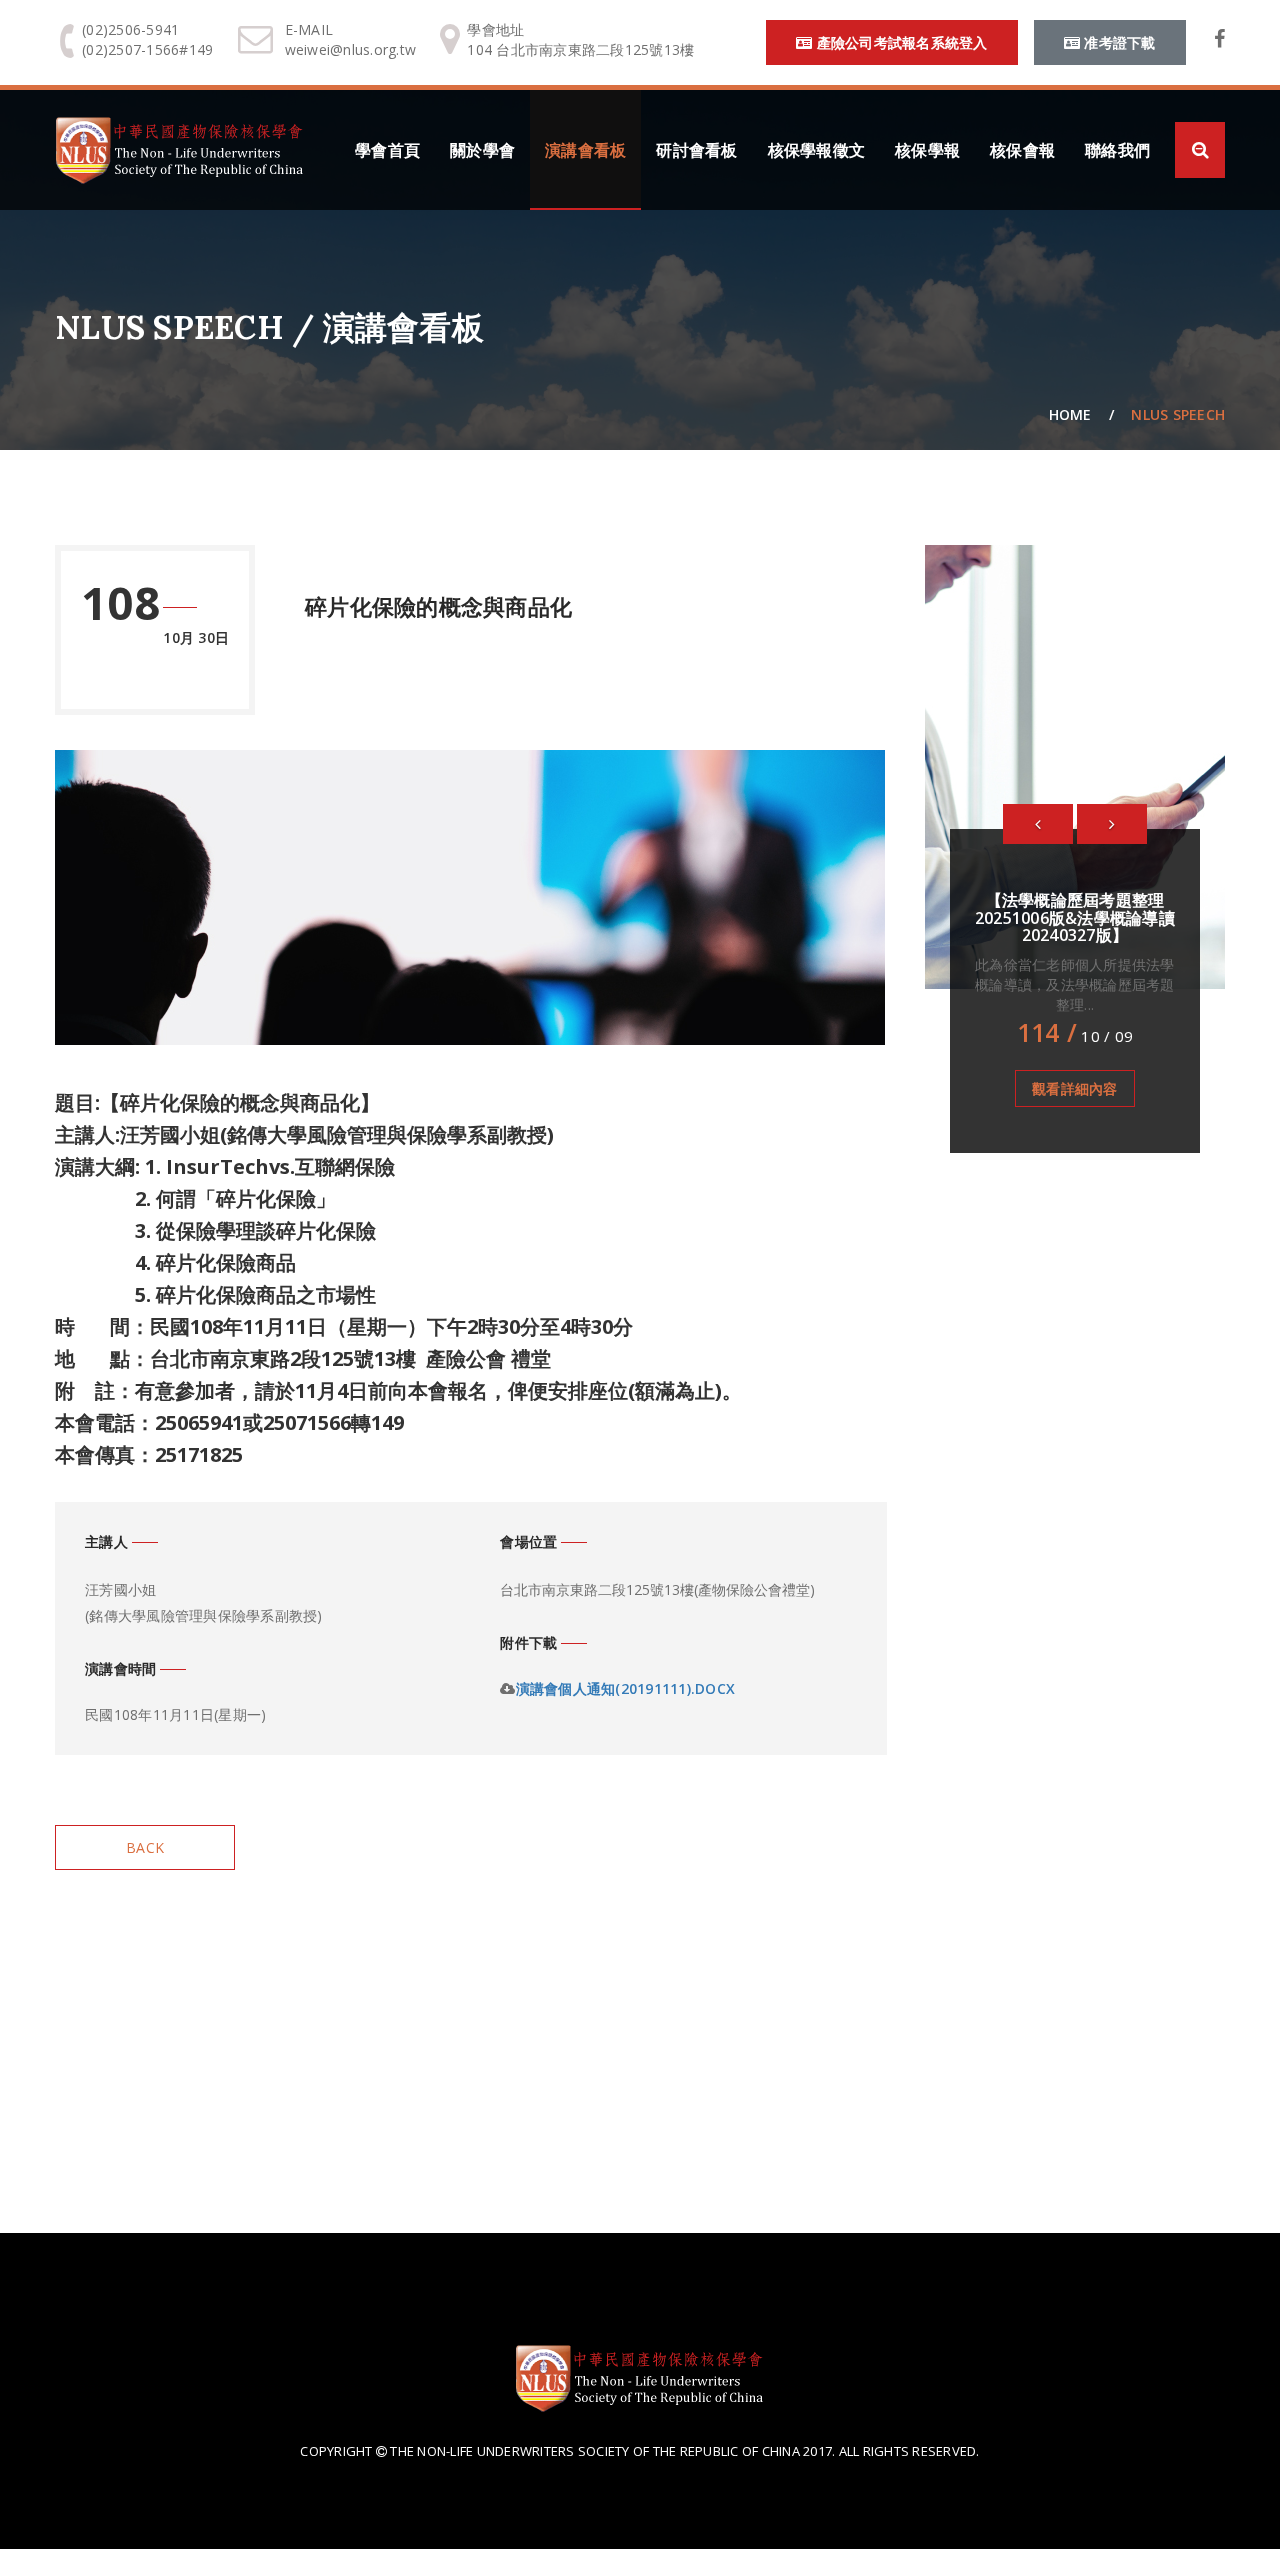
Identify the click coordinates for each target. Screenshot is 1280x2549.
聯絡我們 (1117, 150)
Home (1070, 414)
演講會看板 (585, 150)
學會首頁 (387, 150)
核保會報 (1022, 150)
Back (145, 1847)
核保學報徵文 (817, 150)
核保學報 (927, 150)
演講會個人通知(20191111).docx (626, 1688)
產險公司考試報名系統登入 (899, 42)
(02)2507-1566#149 (147, 49)
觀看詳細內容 (1075, 1088)
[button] (1038, 824)
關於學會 (482, 150)
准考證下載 (1118, 42)
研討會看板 (696, 150)
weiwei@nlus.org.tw (351, 49)
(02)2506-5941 (130, 29)
